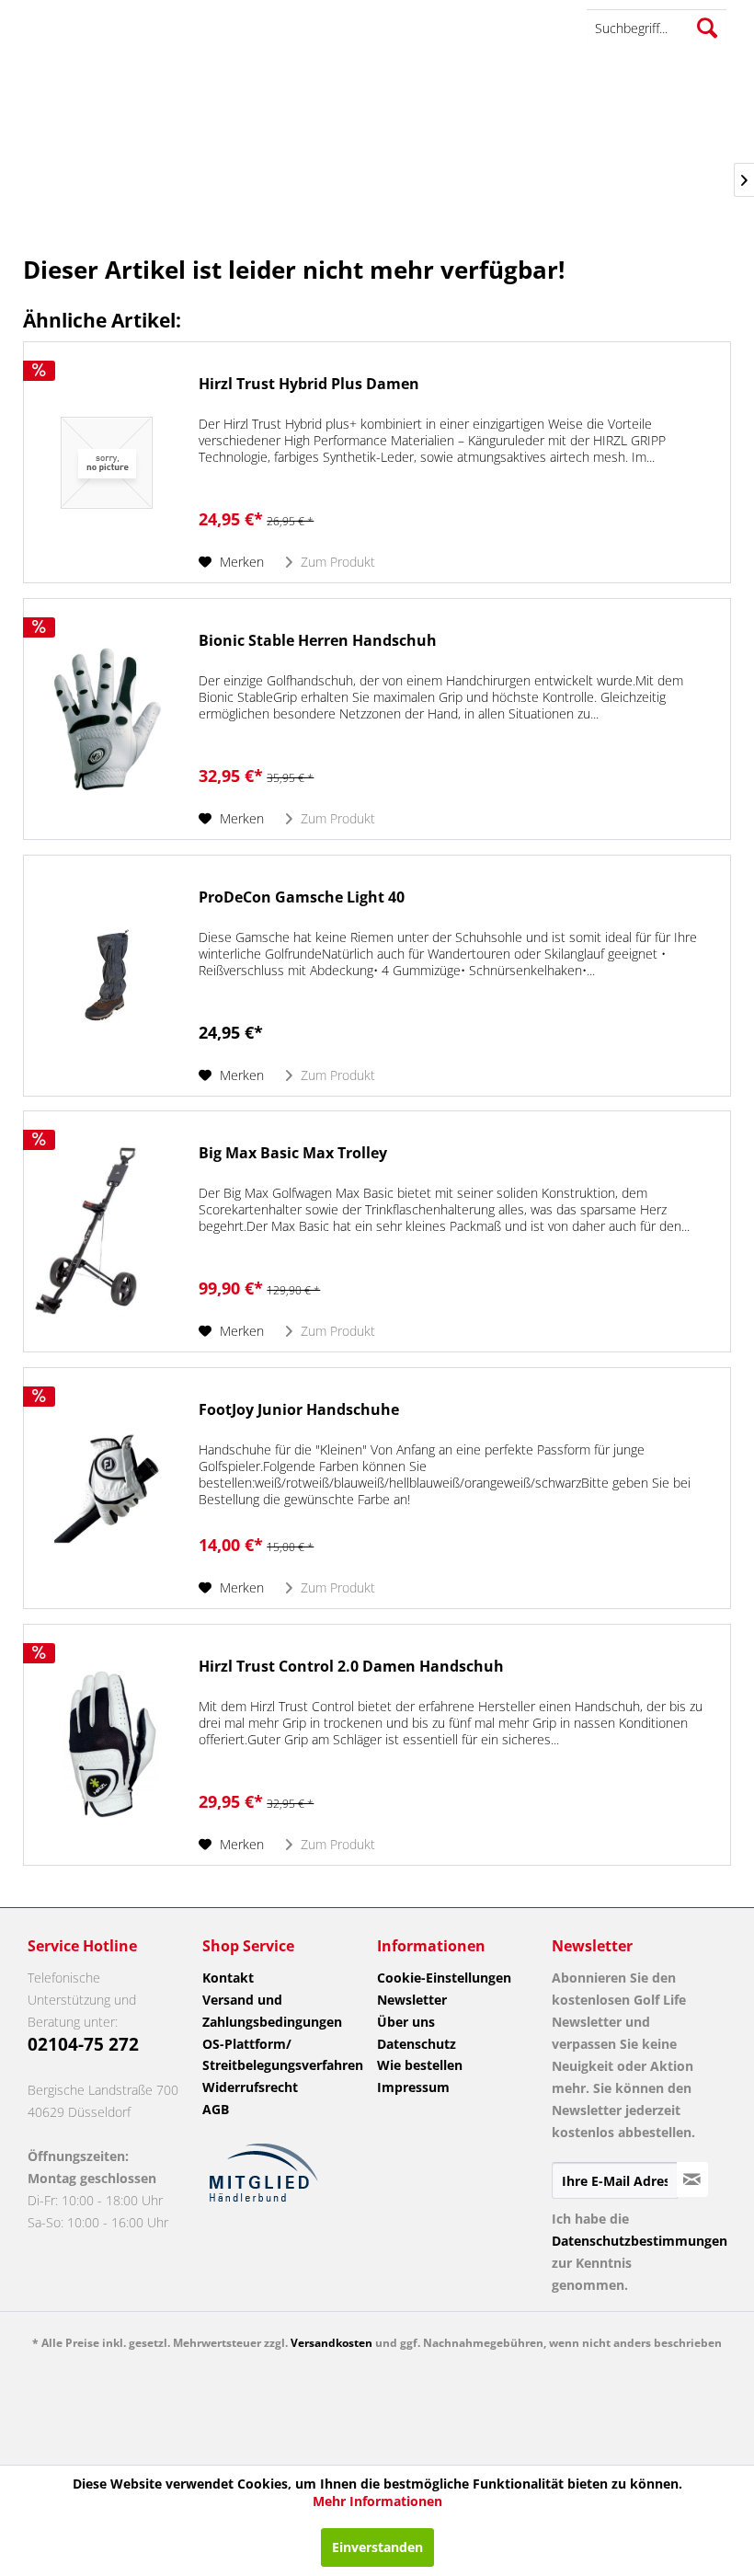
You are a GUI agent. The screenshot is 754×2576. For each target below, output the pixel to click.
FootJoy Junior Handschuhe (299, 1410)
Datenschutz (417, 2044)
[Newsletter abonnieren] (692, 2179)
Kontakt (228, 1978)
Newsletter (412, 2000)
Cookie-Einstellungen (444, 1978)
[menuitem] (657, 28)
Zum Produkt (336, 562)
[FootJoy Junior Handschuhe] (107, 1488)
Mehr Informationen (377, 2501)
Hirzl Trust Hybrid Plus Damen (309, 384)
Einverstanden (377, 2547)
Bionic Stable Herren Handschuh (318, 641)
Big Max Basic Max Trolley (293, 1153)
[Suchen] (707, 28)
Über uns (406, 2022)
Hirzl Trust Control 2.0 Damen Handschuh (351, 1667)
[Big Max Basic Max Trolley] (107, 1231)
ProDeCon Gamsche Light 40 (302, 897)
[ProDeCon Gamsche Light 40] (107, 976)
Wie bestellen (420, 2065)
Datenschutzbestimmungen (640, 2241)
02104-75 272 (83, 2044)
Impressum (413, 2087)
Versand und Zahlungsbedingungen (272, 2011)
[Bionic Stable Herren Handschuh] (107, 719)
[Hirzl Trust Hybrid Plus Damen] (107, 462)
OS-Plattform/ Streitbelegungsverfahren (281, 2055)
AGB (216, 2109)
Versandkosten (331, 2343)
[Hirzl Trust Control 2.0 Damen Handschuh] (107, 1745)
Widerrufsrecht (250, 2087)
